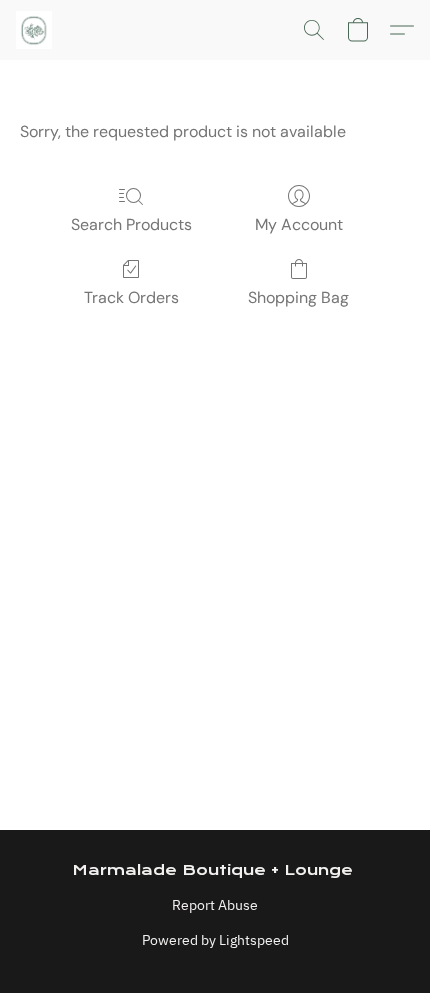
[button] (35, 30)
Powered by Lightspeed (215, 940)
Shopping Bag (298, 297)
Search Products (131, 224)
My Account (299, 224)
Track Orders (131, 297)
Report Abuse (215, 905)
